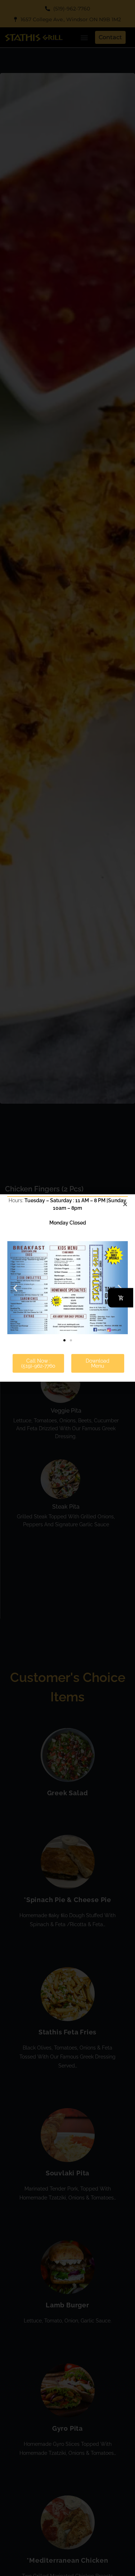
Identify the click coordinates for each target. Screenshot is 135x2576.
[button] (15, 1288)
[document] (67, 1288)
